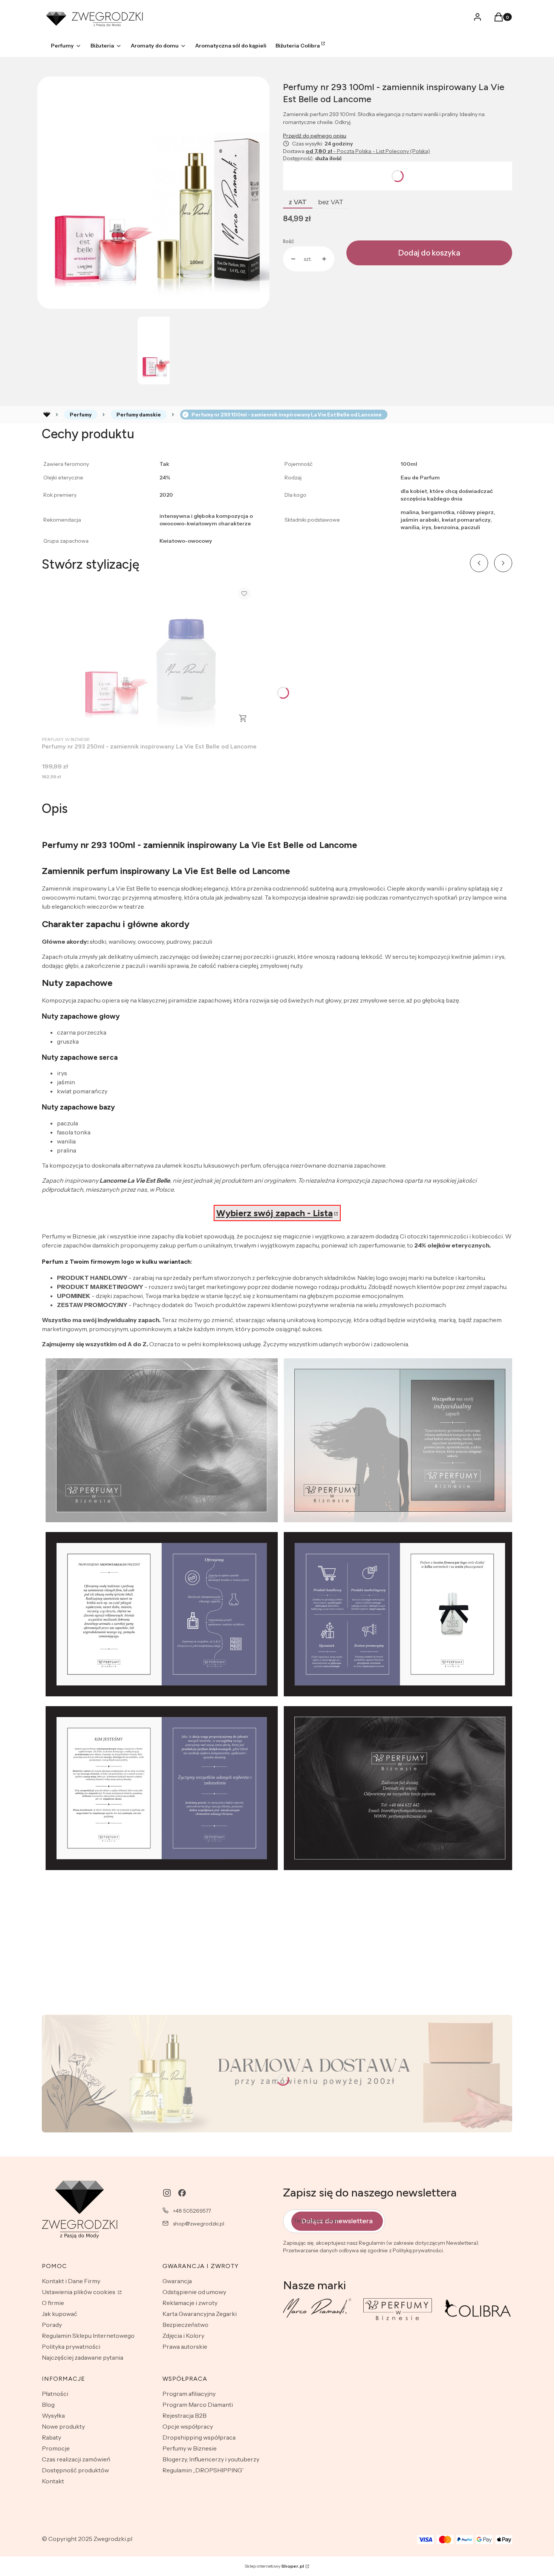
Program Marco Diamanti (198, 2405)
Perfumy (81, 415)
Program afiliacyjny (189, 2394)
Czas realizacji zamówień (76, 2459)
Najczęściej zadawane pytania (83, 2357)
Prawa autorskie (185, 2346)
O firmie (53, 2303)
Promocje (56, 2448)
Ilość (288, 241)
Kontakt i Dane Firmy (71, 2281)
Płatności (55, 2394)
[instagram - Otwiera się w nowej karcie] (167, 2193)
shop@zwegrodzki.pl (199, 2224)
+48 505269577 (192, 2211)
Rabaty (51, 2437)
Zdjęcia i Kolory (183, 2336)
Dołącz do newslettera (337, 2221)
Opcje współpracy (188, 2426)
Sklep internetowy (274, 2566)
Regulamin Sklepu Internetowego (88, 2336)
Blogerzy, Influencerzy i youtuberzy (211, 2459)
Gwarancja (177, 2281)
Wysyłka (53, 2415)
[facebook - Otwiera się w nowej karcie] (182, 2193)
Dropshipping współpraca (199, 2437)
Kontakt (53, 2481)
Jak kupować (60, 2314)
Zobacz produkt (243, 718)
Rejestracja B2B (184, 2415)
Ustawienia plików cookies (79, 2292)
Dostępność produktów (75, 2470)
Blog (48, 2405)
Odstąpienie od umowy (194, 2292)
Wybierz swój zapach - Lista (275, 1213)
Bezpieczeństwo (185, 2325)
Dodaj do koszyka (429, 253)
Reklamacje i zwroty (190, 2303)
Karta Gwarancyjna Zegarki (200, 2314)
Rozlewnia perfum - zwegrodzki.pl (47, 415)
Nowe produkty (63, 2426)
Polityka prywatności (71, 2346)
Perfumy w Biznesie (190, 2448)
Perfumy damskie (139, 415)
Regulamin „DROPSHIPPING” (203, 2470)
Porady (52, 2325)
